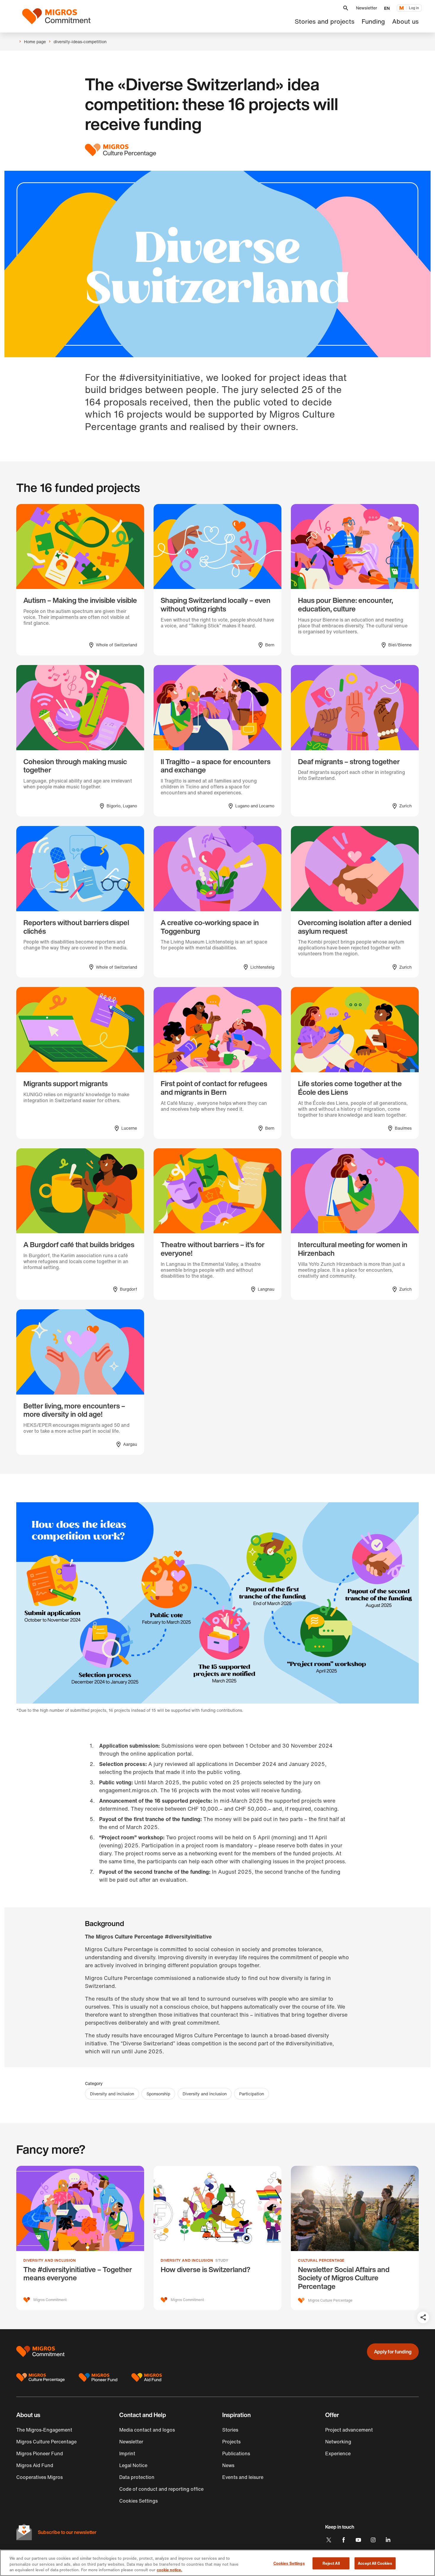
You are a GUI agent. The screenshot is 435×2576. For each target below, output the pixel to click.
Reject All (331, 2563)
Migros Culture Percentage (46, 2442)
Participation (252, 2094)
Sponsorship (158, 2094)
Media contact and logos (147, 2430)
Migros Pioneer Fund (40, 2453)
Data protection (137, 2477)
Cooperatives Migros (40, 2477)
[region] (217, 2563)
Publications (236, 2453)
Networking (338, 2442)
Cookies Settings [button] (138, 2501)
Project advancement (349, 2430)
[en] (56, 16)
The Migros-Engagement (44, 2430)
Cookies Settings (289, 2563)
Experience (338, 2453)
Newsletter (366, 8)
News (228, 2465)
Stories (230, 2430)
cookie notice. (170, 2570)
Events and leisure (243, 2477)
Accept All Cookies (375, 2563)
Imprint (127, 2453)
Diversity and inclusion (112, 2094)
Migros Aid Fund (35, 2465)
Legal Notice (133, 2465)
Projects (231, 2442)
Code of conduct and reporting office (161, 2489)
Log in (414, 8)
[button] (346, 8)
